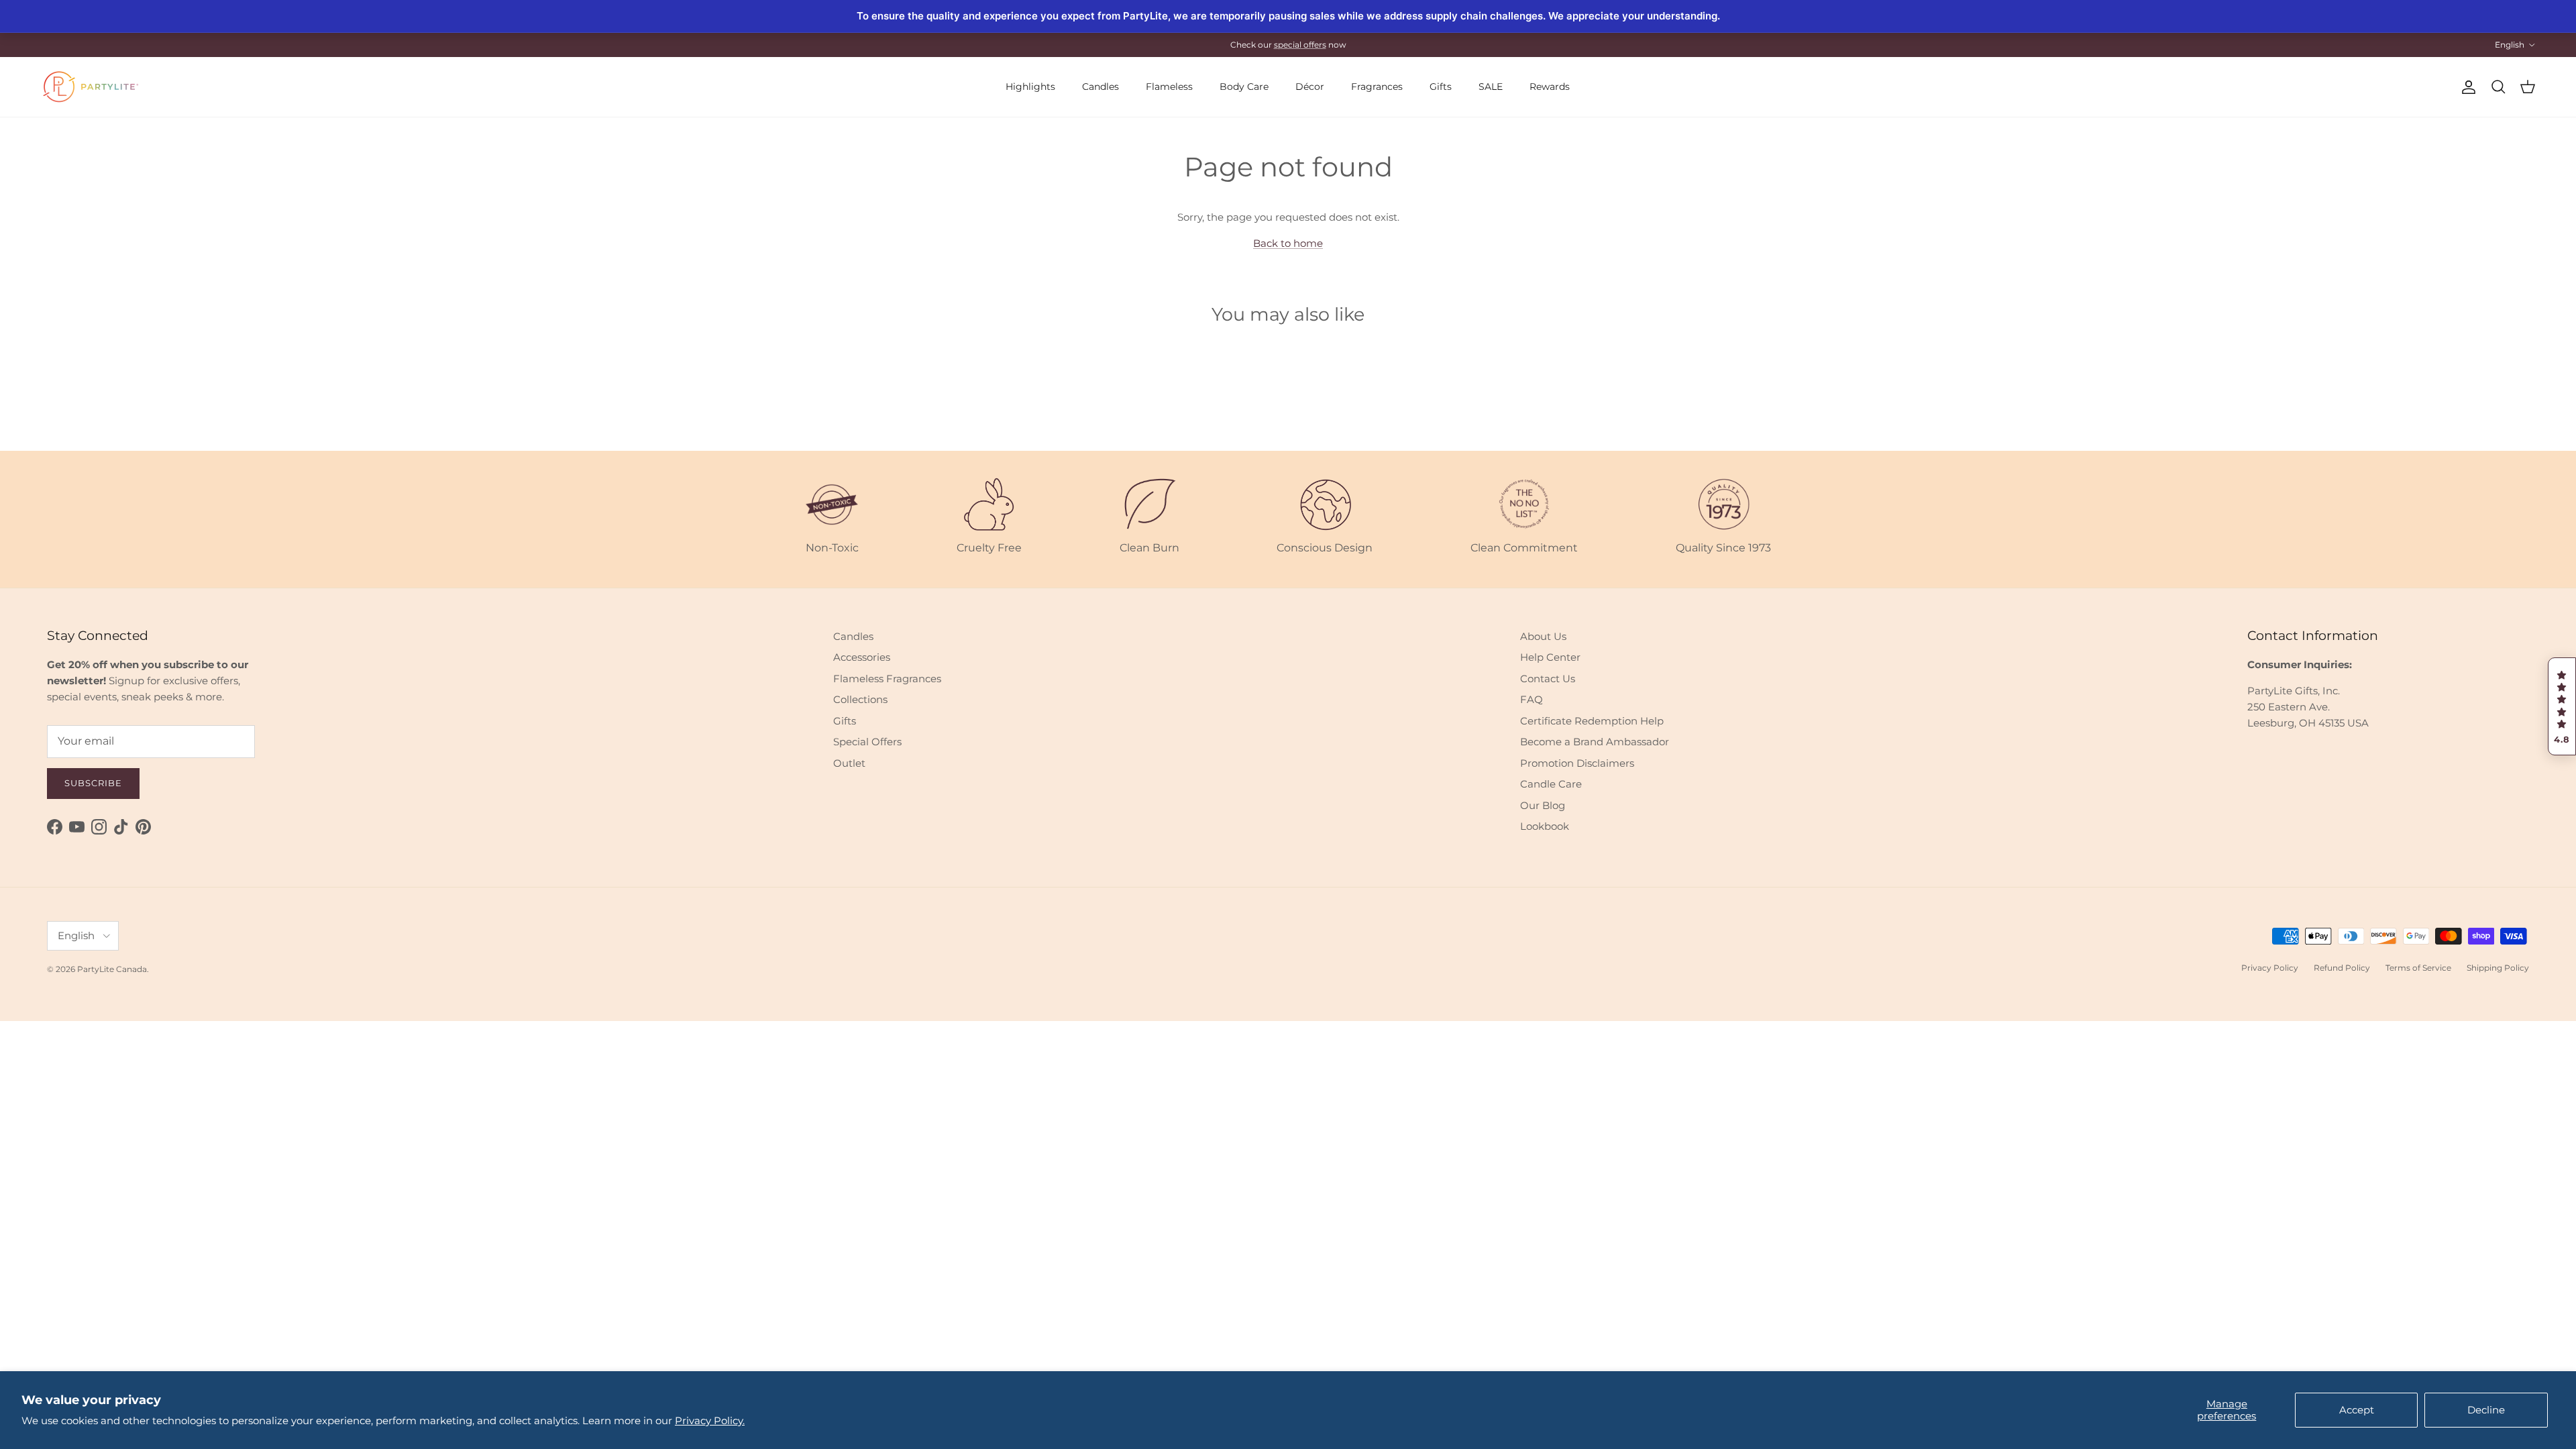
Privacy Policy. (710, 1420)
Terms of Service (2418, 968)
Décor (1310, 87)
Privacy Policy (2270, 968)
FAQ (1532, 699)
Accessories (862, 657)
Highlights (1030, 87)
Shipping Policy (2498, 968)
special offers (1300, 45)
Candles (1101, 87)
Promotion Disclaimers (1577, 763)
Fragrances (1377, 87)
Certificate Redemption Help (1592, 721)
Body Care (1244, 87)
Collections (860, 699)
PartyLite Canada (112, 969)
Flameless (1169, 87)
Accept (2357, 1410)
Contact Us (1548, 679)
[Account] (2466, 87)
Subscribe (93, 783)
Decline (2486, 1410)
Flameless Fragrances (887, 679)
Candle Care (1551, 784)
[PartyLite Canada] (91, 87)
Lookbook (1545, 826)
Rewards (1550, 87)
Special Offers (867, 742)
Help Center (1550, 657)
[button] (2562, 706)
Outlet (849, 763)
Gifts (1441, 87)
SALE (1491, 87)
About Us (1543, 636)
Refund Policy (2342, 968)
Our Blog (1543, 805)
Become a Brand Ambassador (1595, 742)
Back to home (1288, 243)
